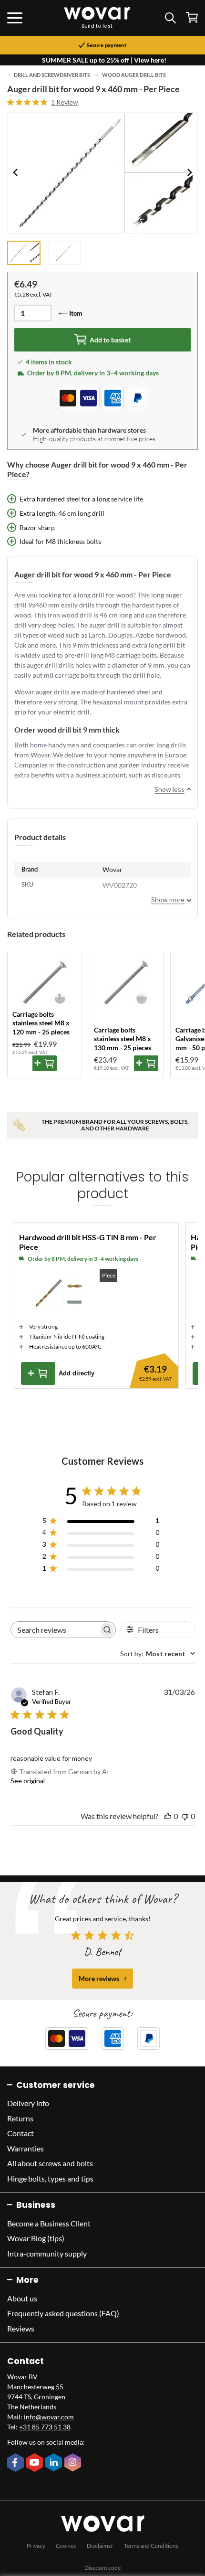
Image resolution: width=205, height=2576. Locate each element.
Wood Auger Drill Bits (134, 75)
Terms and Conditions (151, 2546)
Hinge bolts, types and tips (50, 2178)
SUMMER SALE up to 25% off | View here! (104, 60)
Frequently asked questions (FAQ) (63, 2313)
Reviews (21, 2328)
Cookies (66, 2546)
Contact (20, 2133)
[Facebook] (17, 2463)
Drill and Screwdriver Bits (52, 75)
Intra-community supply (47, 2253)
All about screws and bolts (50, 2163)
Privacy (36, 2546)
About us (22, 2298)
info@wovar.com (49, 2417)
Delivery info (28, 2103)
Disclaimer (100, 2546)
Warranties (26, 2148)
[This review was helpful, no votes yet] (168, 1816)
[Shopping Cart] (192, 17)
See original (28, 1781)
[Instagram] (74, 2463)
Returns (20, 2118)
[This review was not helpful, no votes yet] (185, 1816)
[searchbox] (55, 1630)
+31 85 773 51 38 (45, 2427)
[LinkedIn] (55, 2463)
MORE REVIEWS (99, 1978)
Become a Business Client (49, 2223)
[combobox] (158, 1654)
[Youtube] (36, 2463)
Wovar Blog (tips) (36, 2238)
